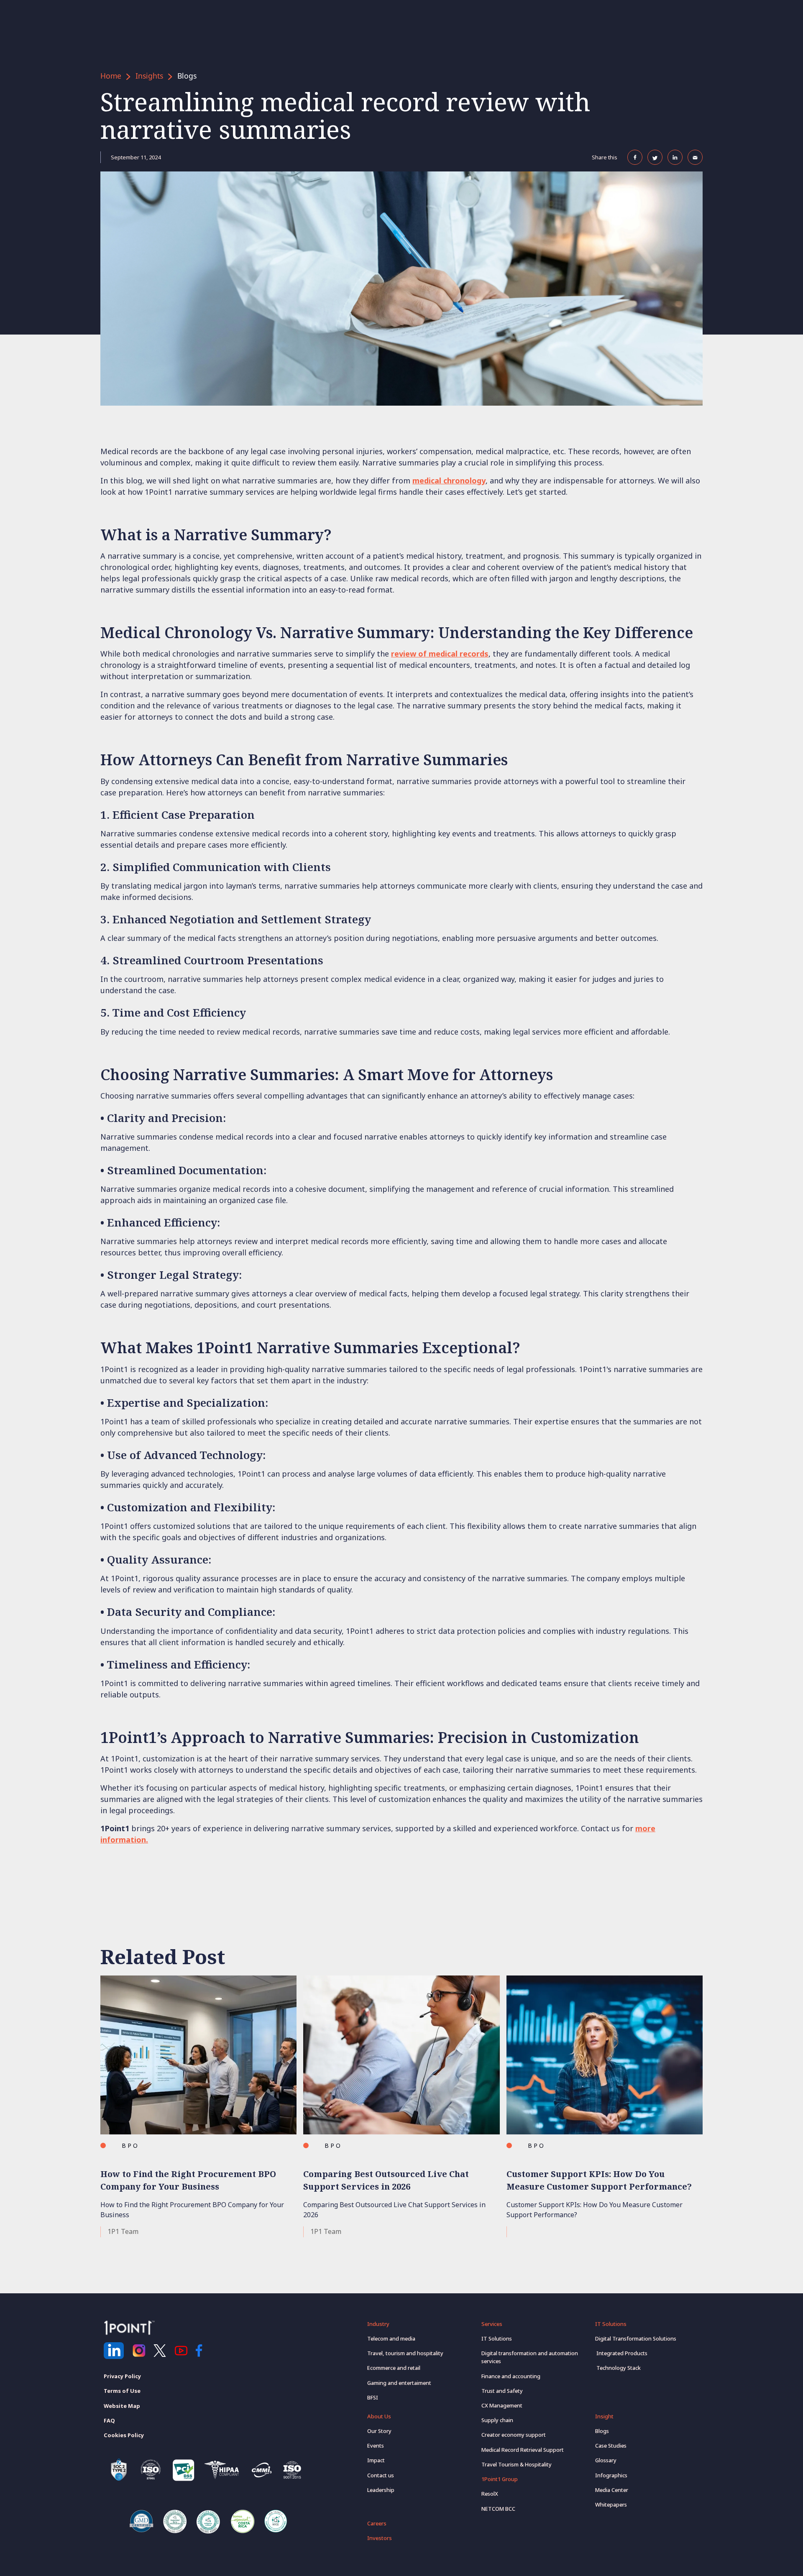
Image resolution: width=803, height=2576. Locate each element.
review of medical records (440, 654)
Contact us (381, 2475)
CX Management (502, 2405)
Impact (376, 2460)
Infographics (611, 2475)
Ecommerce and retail (394, 2368)
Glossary (606, 2460)
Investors (380, 2538)
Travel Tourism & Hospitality (517, 2464)
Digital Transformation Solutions (636, 2338)
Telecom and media (391, 2338)
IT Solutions (497, 2338)
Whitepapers (611, 2504)
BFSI (373, 2397)
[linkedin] (114, 2351)
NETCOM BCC (498, 2509)
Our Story (379, 2431)
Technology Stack (618, 2368)
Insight (604, 2416)
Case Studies (611, 2446)
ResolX (490, 2494)
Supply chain (497, 2420)
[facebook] (202, 2351)
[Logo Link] (129, 2328)
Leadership (381, 2490)
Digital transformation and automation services (530, 2357)
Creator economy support (514, 2435)
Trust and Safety (502, 2391)
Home (111, 76)
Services (492, 2324)
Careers (377, 2523)
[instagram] (139, 2351)
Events (376, 2446)
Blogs (187, 76)
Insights (149, 76)
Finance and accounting (511, 2376)
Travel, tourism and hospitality (405, 2353)
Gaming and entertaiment (399, 2383)
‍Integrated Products (621, 2353)
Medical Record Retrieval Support (523, 2450)
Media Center (612, 2490)
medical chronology (449, 480)
